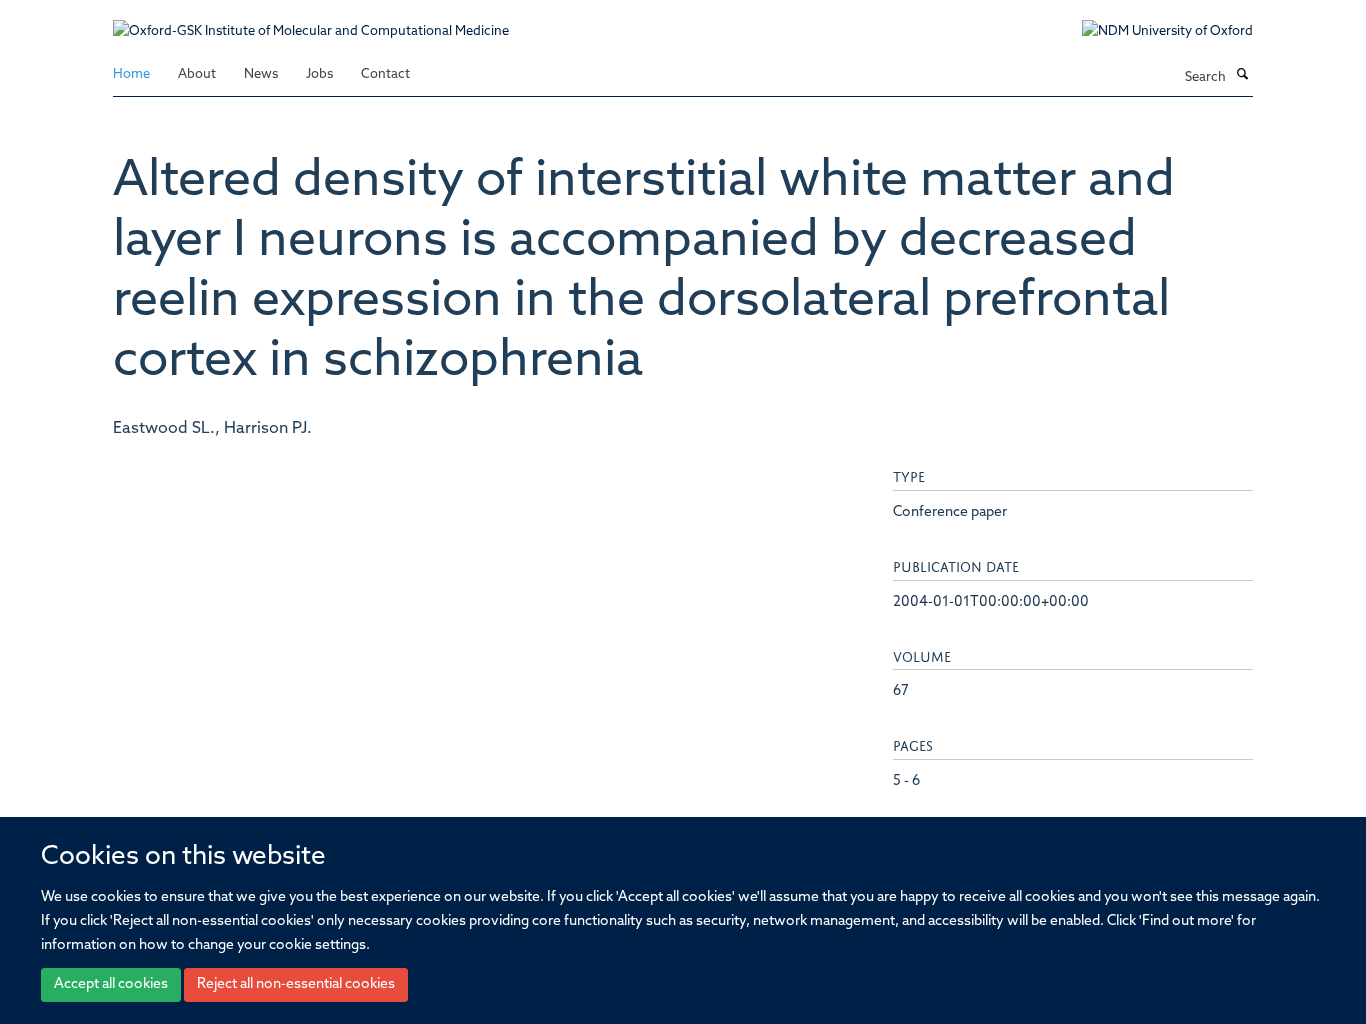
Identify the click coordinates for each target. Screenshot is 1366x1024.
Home (131, 74)
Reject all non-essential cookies (296, 984)
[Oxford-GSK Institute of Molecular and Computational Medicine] (311, 21)
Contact (385, 74)
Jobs (319, 74)
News (261, 74)
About (197, 74)
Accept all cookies (111, 984)
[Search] (1242, 76)
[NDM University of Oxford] (1152, 32)
